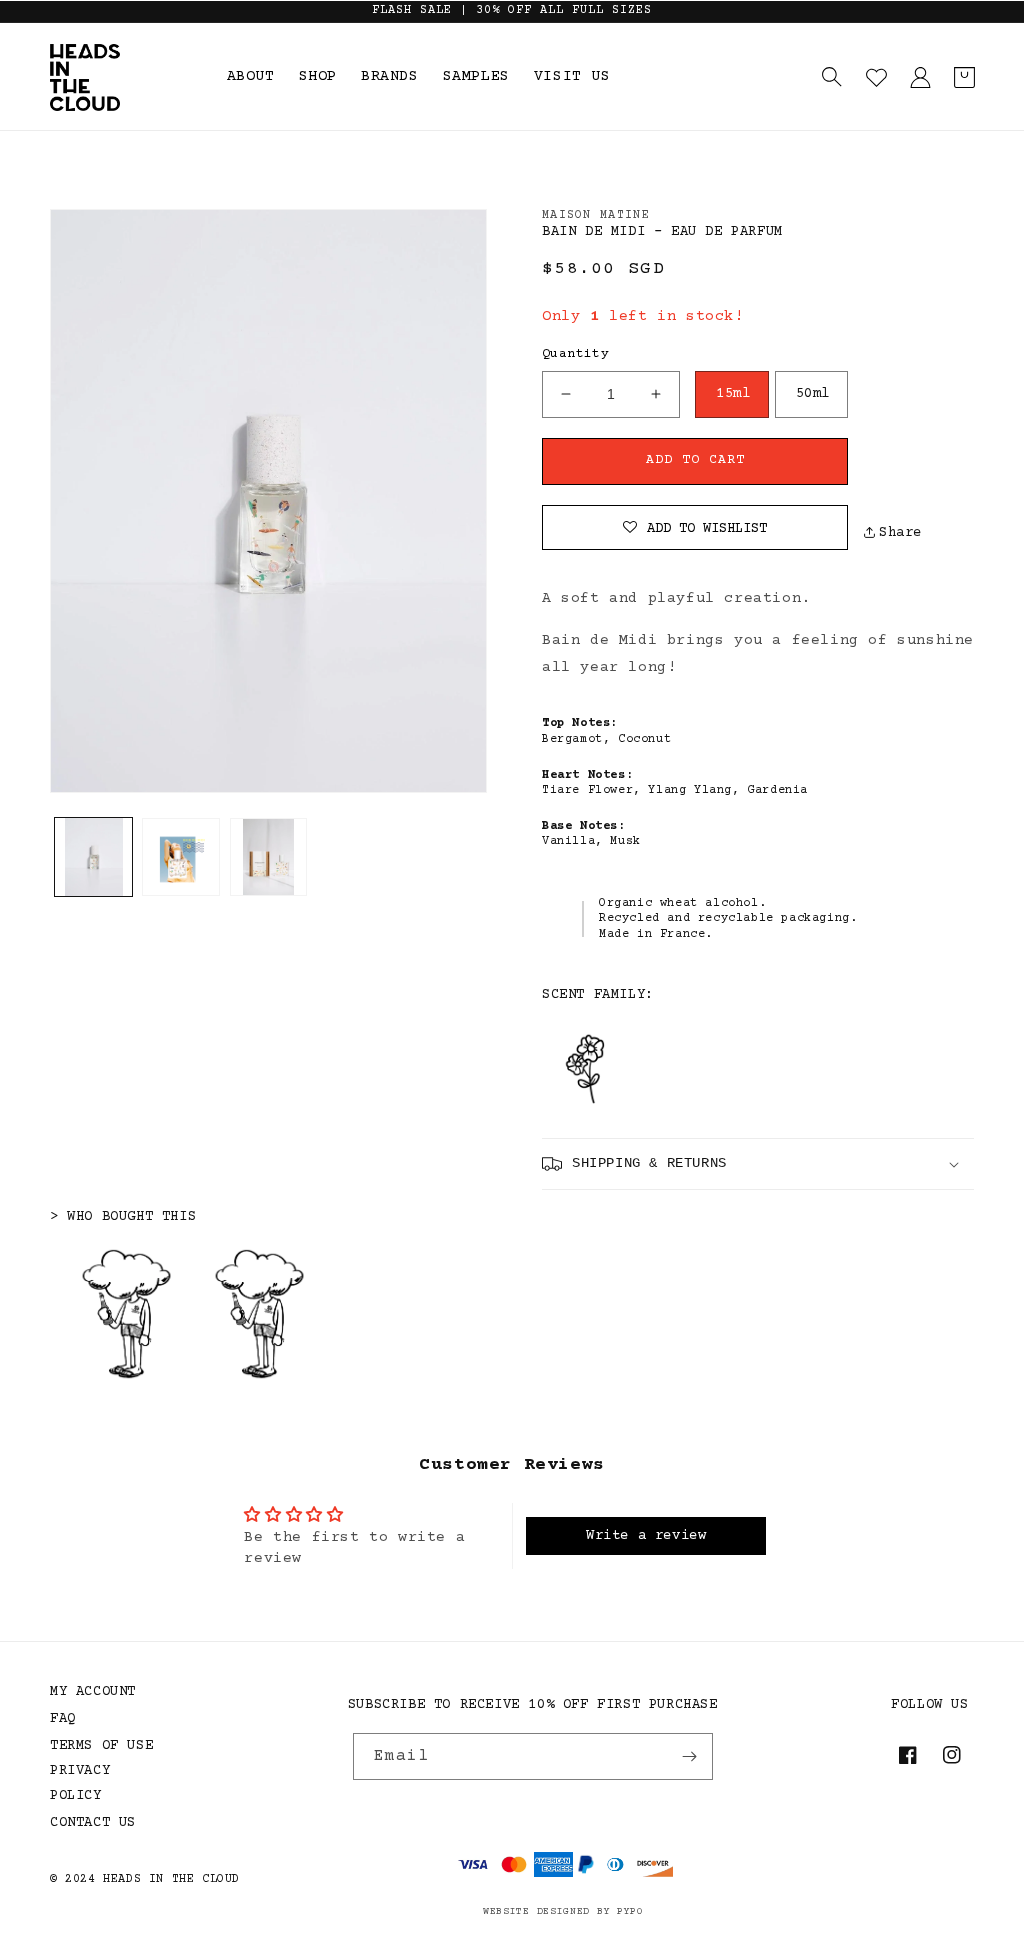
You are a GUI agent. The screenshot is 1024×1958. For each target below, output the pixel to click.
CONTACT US (93, 1823)
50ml (813, 394)
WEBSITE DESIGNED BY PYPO (563, 1911)
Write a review (646, 1536)
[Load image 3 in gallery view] (268, 856)
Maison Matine (596, 215)
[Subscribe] (690, 1756)
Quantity (575, 354)
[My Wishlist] (876, 77)
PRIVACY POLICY (80, 1783)
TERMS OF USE (101, 1746)
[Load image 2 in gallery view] (180, 856)
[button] (832, 77)
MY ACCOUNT (93, 1692)
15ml (733, 394)
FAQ (63, 1719)
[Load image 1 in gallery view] (93, 856)
